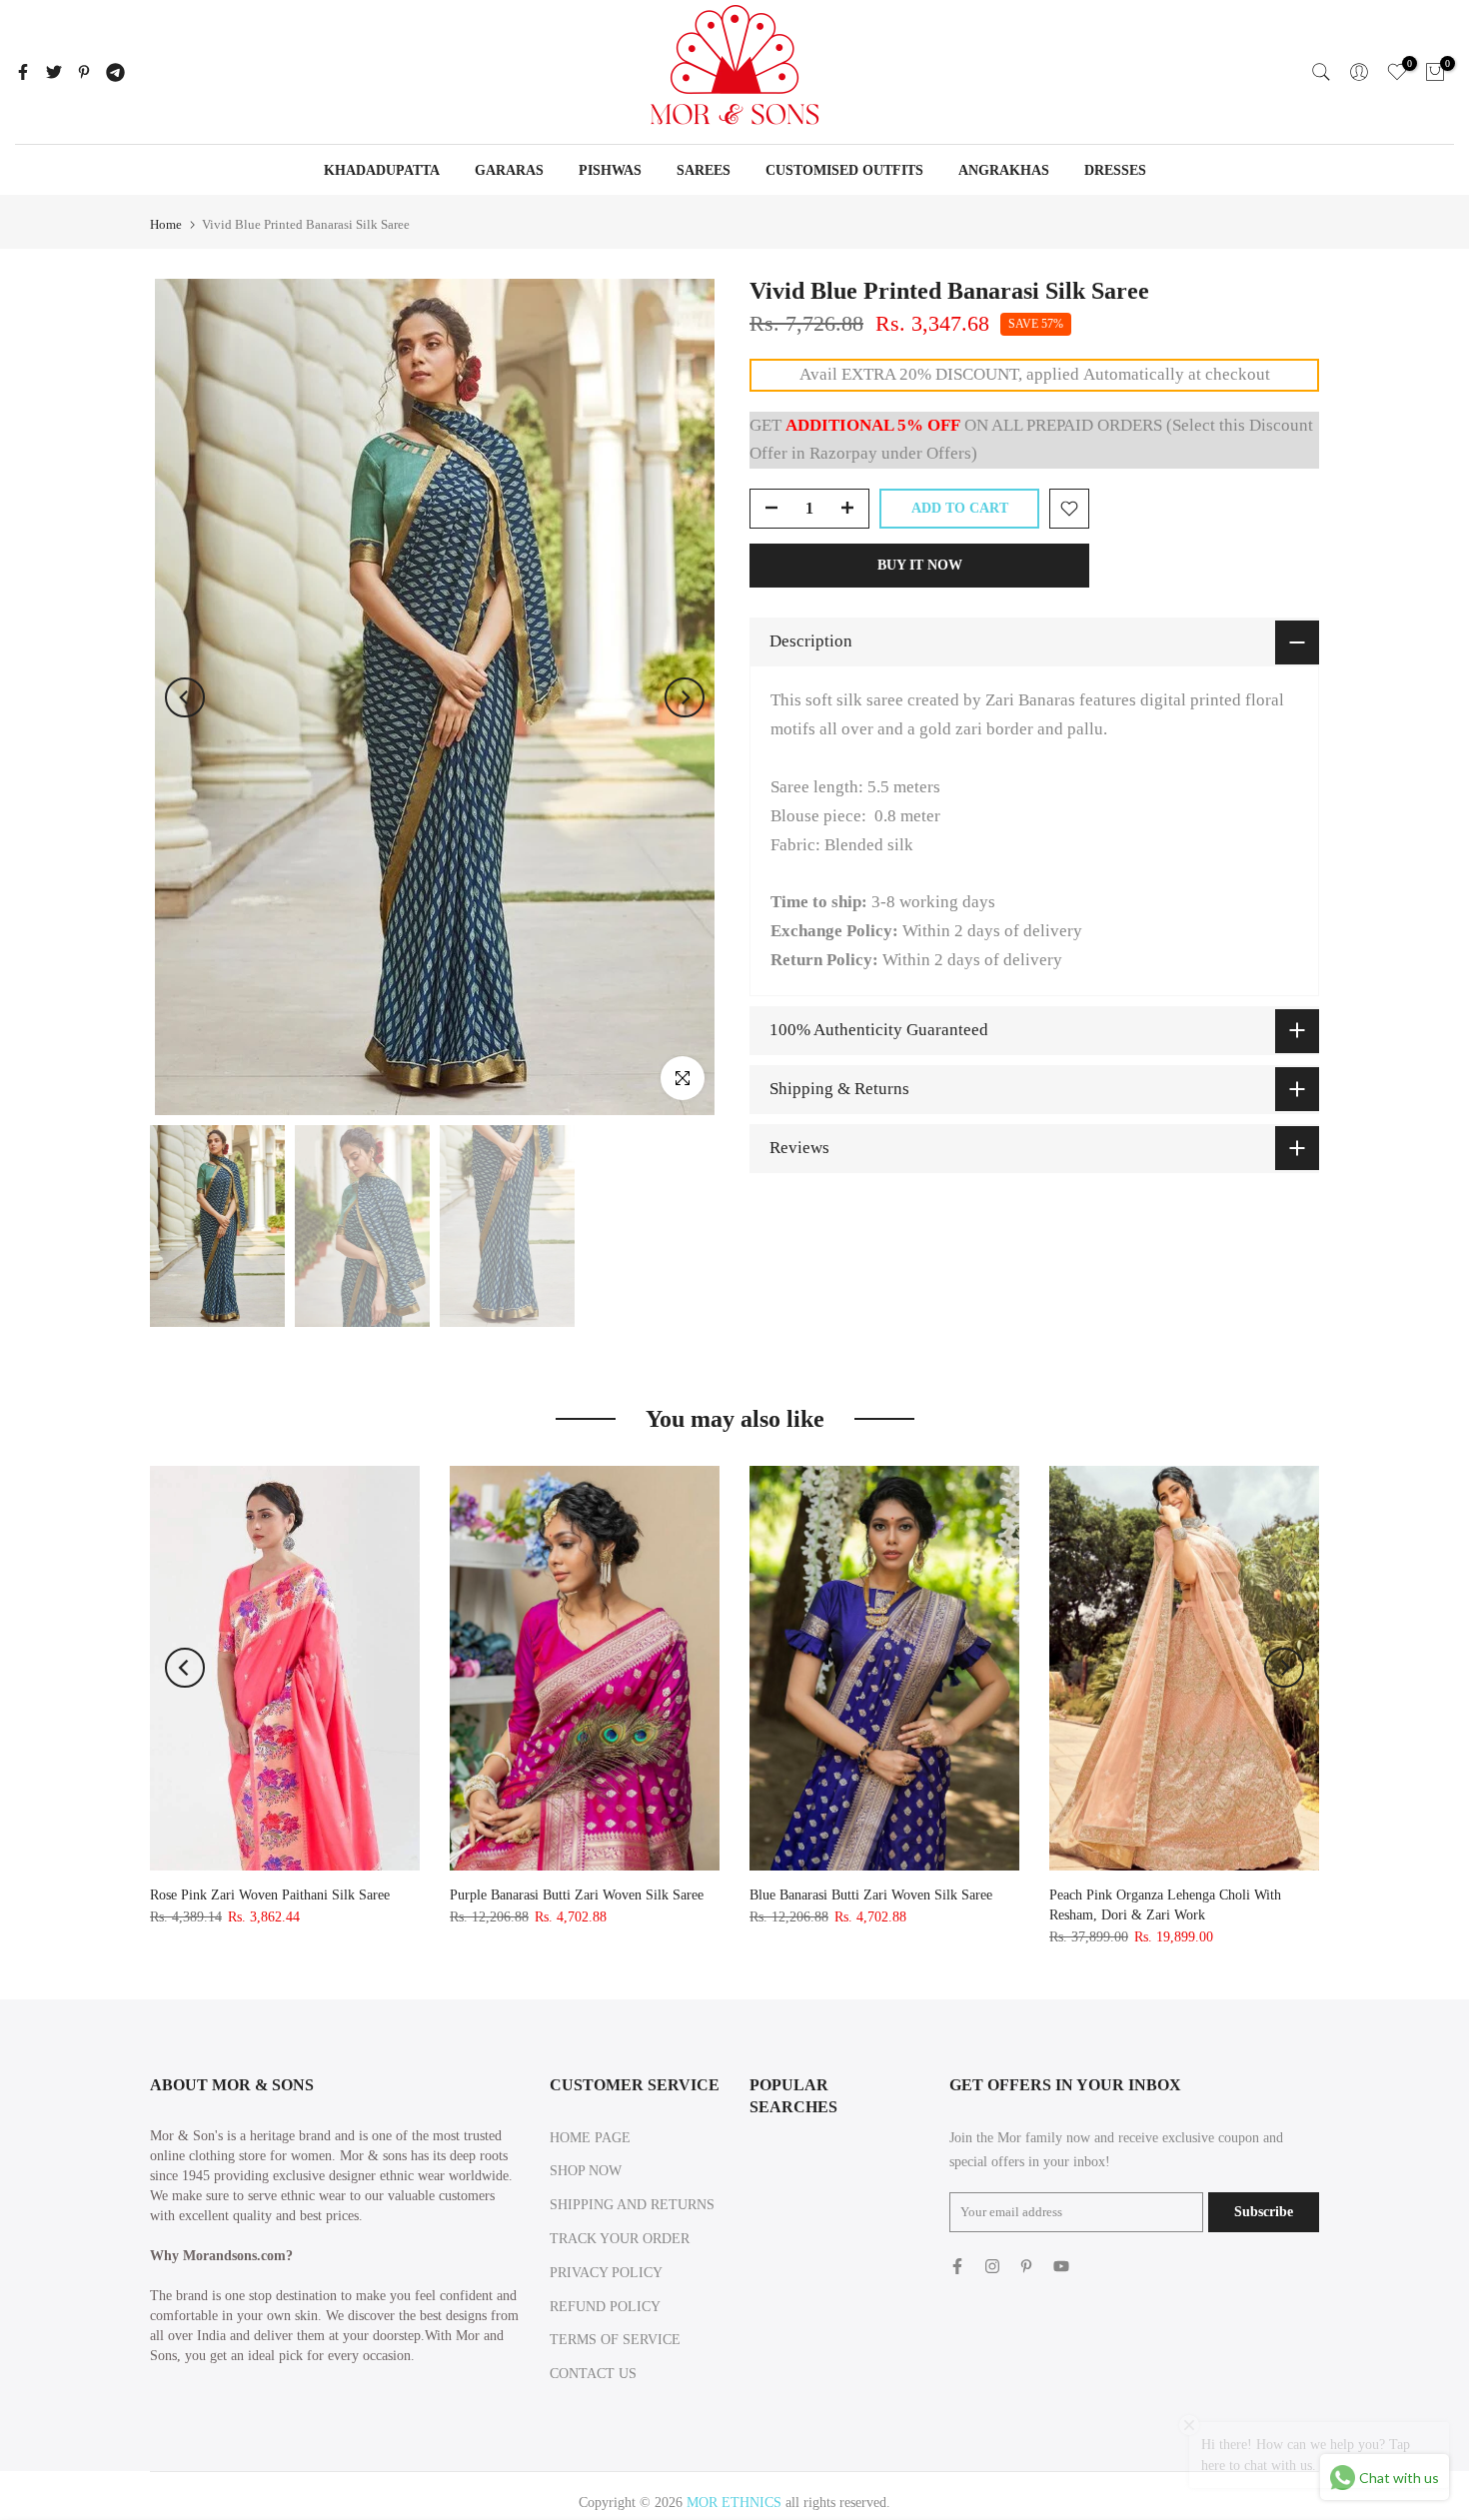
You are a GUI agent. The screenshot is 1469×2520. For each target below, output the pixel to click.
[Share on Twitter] (54, 72)
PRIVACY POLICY (606, 2273)
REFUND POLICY (605, 2307)
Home (166, 224)
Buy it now (920, 565)
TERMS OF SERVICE (615, 2340)
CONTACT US (593, 2374)
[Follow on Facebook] (957, 2266)
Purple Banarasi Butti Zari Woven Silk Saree (577, 1895)
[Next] (685, 697)
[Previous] (185, 697)
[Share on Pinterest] (84, 72)
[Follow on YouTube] (1061, 2266)
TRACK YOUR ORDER (620, 2239)
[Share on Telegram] (115, 72)
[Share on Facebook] (23, 72)
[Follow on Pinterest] (1026, 2266)
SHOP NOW (586, 2171)
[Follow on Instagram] (992, 2266)
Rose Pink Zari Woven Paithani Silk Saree (270, 1895)
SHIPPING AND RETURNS (632, 2205)
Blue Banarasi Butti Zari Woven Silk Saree (871, 1895)
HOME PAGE (590, 2138)
